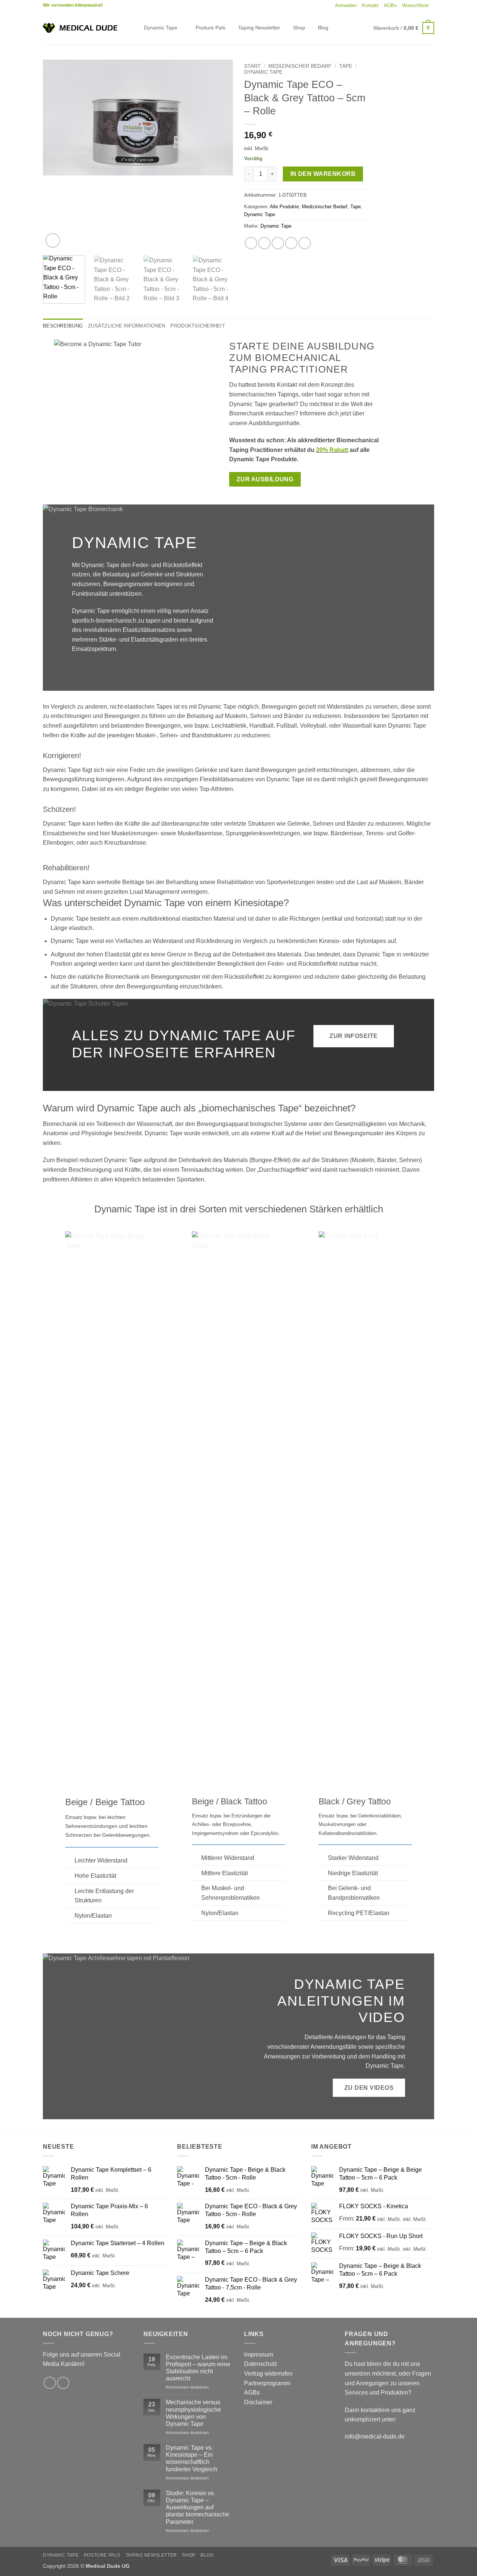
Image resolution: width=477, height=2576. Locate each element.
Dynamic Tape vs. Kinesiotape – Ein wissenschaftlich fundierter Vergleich (192, 2458)
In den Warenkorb (323, 174)
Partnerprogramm (267, 2383)
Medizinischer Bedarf (300, 66)
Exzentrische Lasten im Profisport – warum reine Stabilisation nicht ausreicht (198, 2368)
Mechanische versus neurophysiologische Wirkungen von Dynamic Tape (193, 2413)
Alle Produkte (284, 207)
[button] (346, 6)
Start (252, 66)
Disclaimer (258, 2402)
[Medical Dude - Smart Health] (80, 28)
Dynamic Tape (161, 28)
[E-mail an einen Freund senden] (278, 243)
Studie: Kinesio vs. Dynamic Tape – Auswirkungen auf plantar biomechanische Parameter (198, 2507)
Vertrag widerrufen (268, 2374)
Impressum (259, 2355)
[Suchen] (132, 28)
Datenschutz (261, 2364)
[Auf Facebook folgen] (50, 2383)
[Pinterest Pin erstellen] (291, 243)
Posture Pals (211, 28)
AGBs (390, 5)
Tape (346, 66)
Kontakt (370, 5)
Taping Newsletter (259, 28)
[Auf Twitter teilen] (264, 243)
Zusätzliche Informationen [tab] (127, 326)
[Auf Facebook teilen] (251, 243)
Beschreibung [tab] (63, 326)
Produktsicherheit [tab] (198, 326)
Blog (323, 28)
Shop (299, 28)
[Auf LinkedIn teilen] (305, 243)
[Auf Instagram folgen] (63, 2383)
